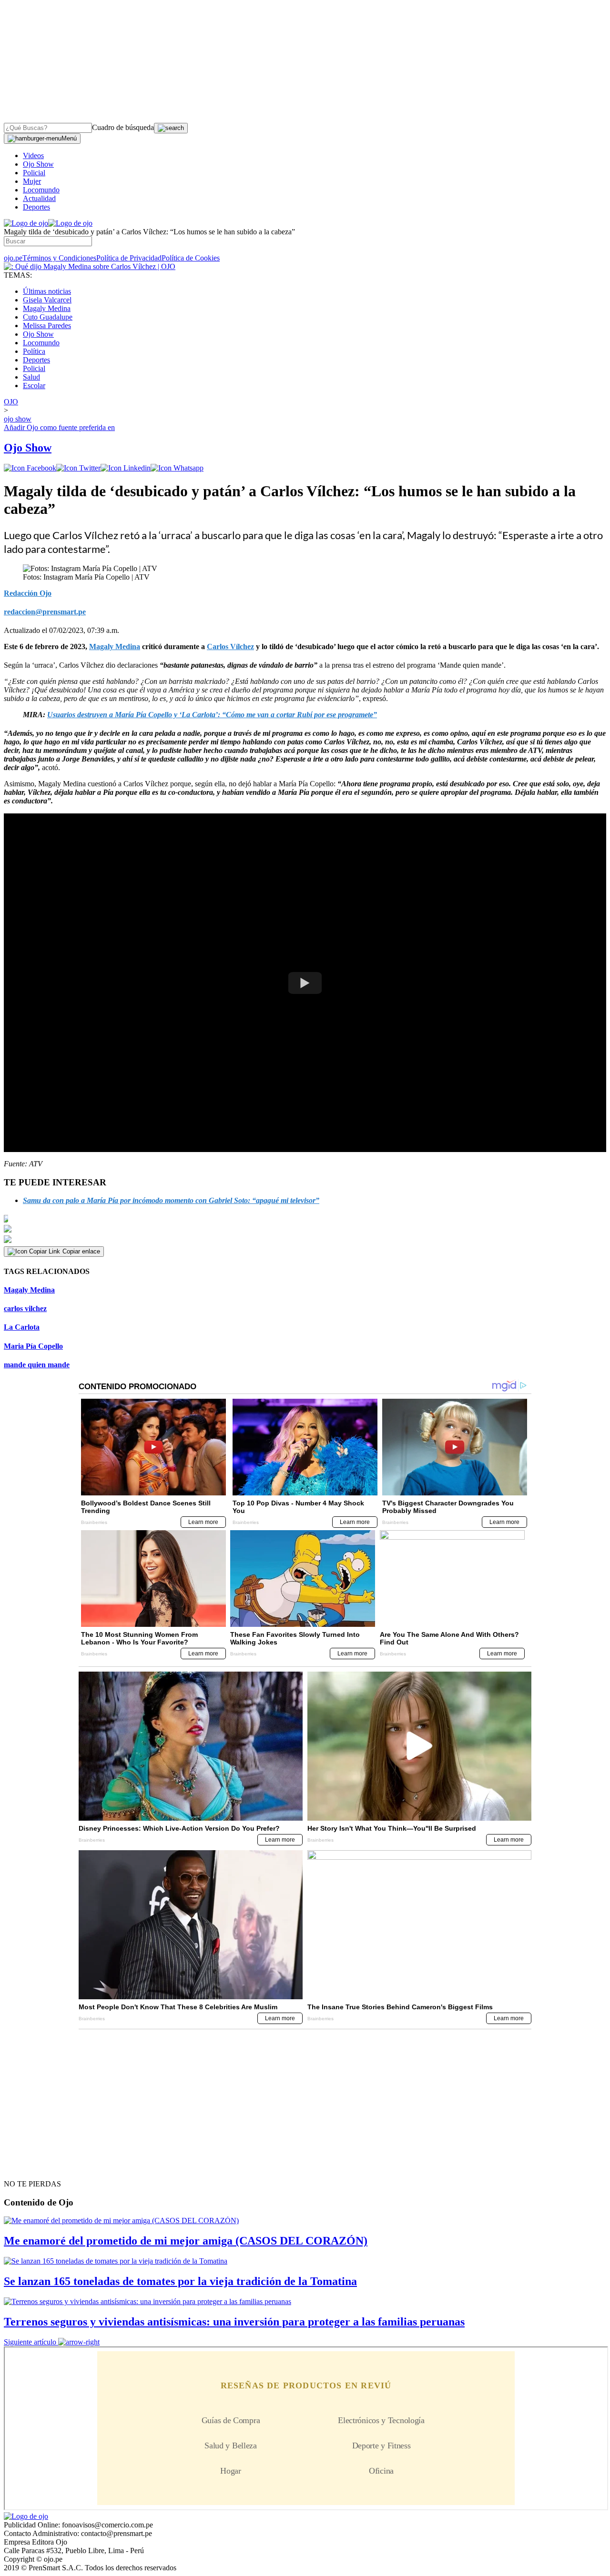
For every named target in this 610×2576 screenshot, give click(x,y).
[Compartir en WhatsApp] (177, 468)
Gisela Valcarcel (47, 300)
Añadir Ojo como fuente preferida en (59, 427)
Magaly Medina (47, 308)
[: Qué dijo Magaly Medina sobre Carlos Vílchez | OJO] (90, 266)
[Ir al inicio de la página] (26, 2167)
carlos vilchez (25, 1308)
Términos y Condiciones (59, 258)
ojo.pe (13, 258)
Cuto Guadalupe (48, 317)
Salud (31, 377)
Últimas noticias (47, 291)
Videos (33, 155)
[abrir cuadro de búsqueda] (171, 128)
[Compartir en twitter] (78, 468)
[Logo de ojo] (26, 223)
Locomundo (41, 190)
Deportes (36, 207)
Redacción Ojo (28, 593)
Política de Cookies (191, 258)
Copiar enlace (81, 1251)
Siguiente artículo (30, 2342)
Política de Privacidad (129, 258)
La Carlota (22, 1327)
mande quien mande (37, 1365)
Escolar (34, 386)
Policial (34, 173)
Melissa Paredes (47, 326)
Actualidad (39, 198)
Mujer (32, 181)
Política (34, 351)
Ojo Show (38, 164)
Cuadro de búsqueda (123, 127)
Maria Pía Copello (33, 1346)
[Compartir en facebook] (30, 468)
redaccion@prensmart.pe (45, 612)
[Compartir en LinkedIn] (126, 468)
